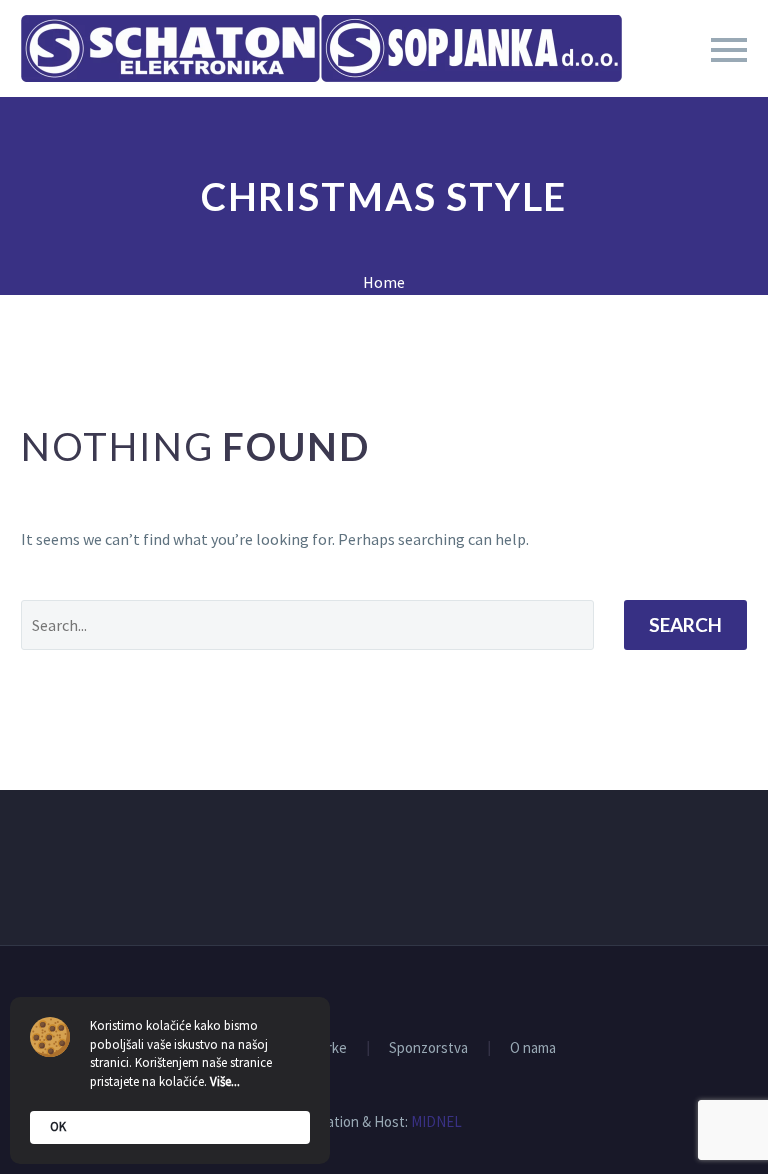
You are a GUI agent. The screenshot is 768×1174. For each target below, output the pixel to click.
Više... (225, 1081)
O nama (533, 1048)
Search (685, 624)
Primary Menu (729, 50)
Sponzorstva (428, 1048)
